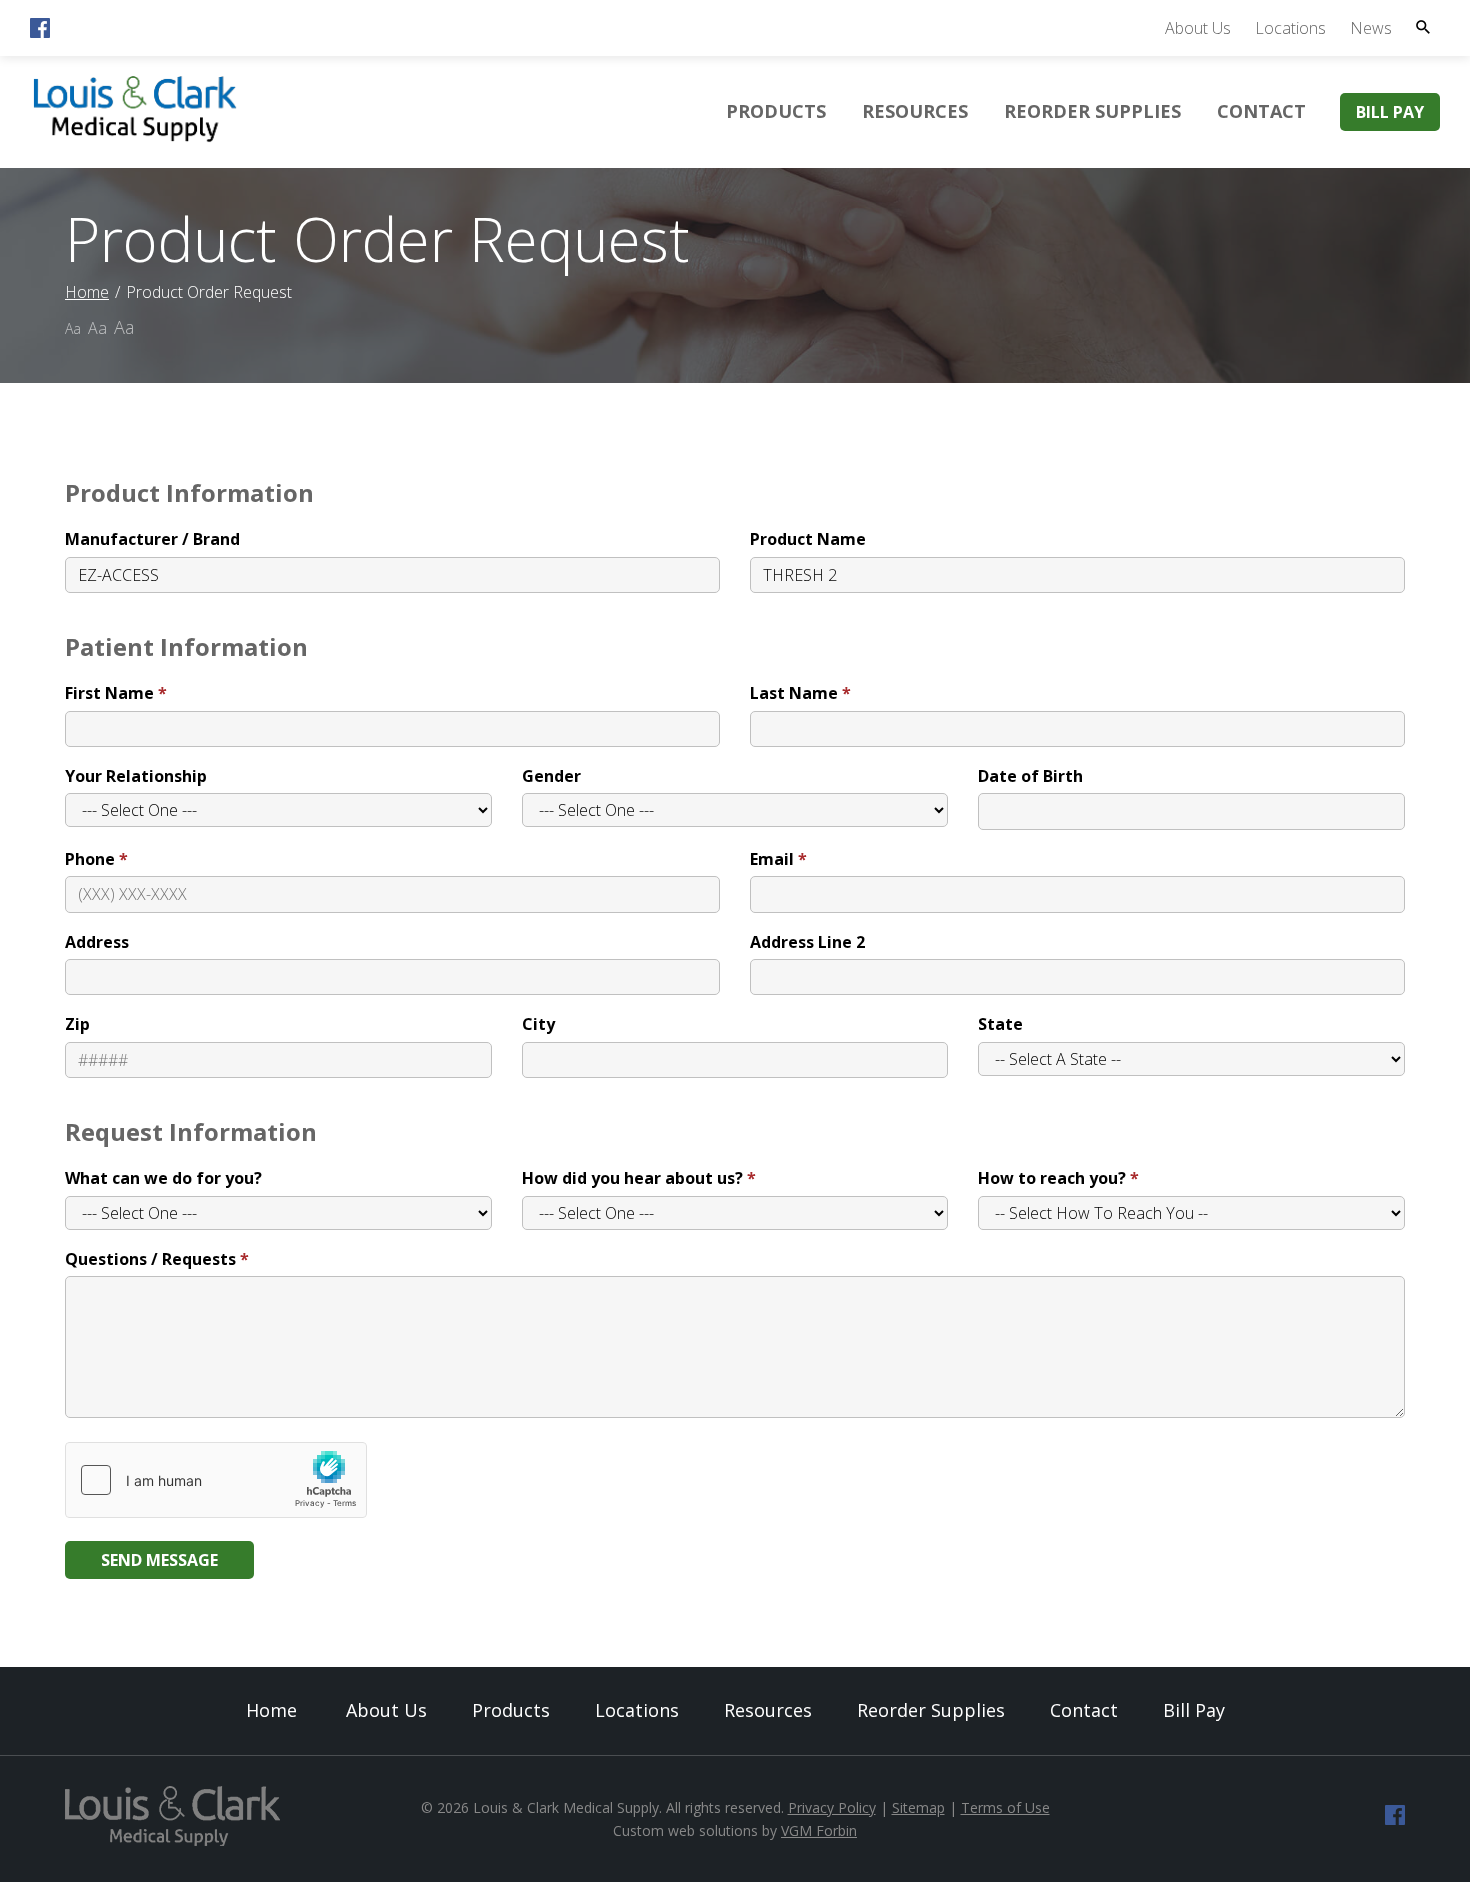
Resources (915, 111)
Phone (90, 859)
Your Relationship (136, 776)
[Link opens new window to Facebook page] (40, 32)
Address (97, 942)
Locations (1290, 28)
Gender (551, 776)
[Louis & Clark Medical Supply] (135, 139)
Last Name (794, 693)
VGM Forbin (819, 1830)
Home (87, 292)
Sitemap (918, 1807)
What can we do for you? (163, 1178)
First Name (109, 693)
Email (772, 859)
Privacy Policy (832, 1807)
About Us (1198, 28)
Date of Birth (1030, 776)
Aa (73, 328)
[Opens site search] (1423, 27)
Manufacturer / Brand (152, 539)
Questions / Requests (150, 1259)
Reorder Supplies (1092, 111)
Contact (1261, 111)
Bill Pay (1390, 112)
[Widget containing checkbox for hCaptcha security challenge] (216, 1480)
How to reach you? (1052, 1178)
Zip (77, 1024)
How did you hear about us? (632, 1178)
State (1000, 1024)
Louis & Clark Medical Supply (566, 1807)
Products (776, 111)
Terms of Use (1005, 1807)
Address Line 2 (807, 942)
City (538, 1024)
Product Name (808, 539)
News (1371, 28)
